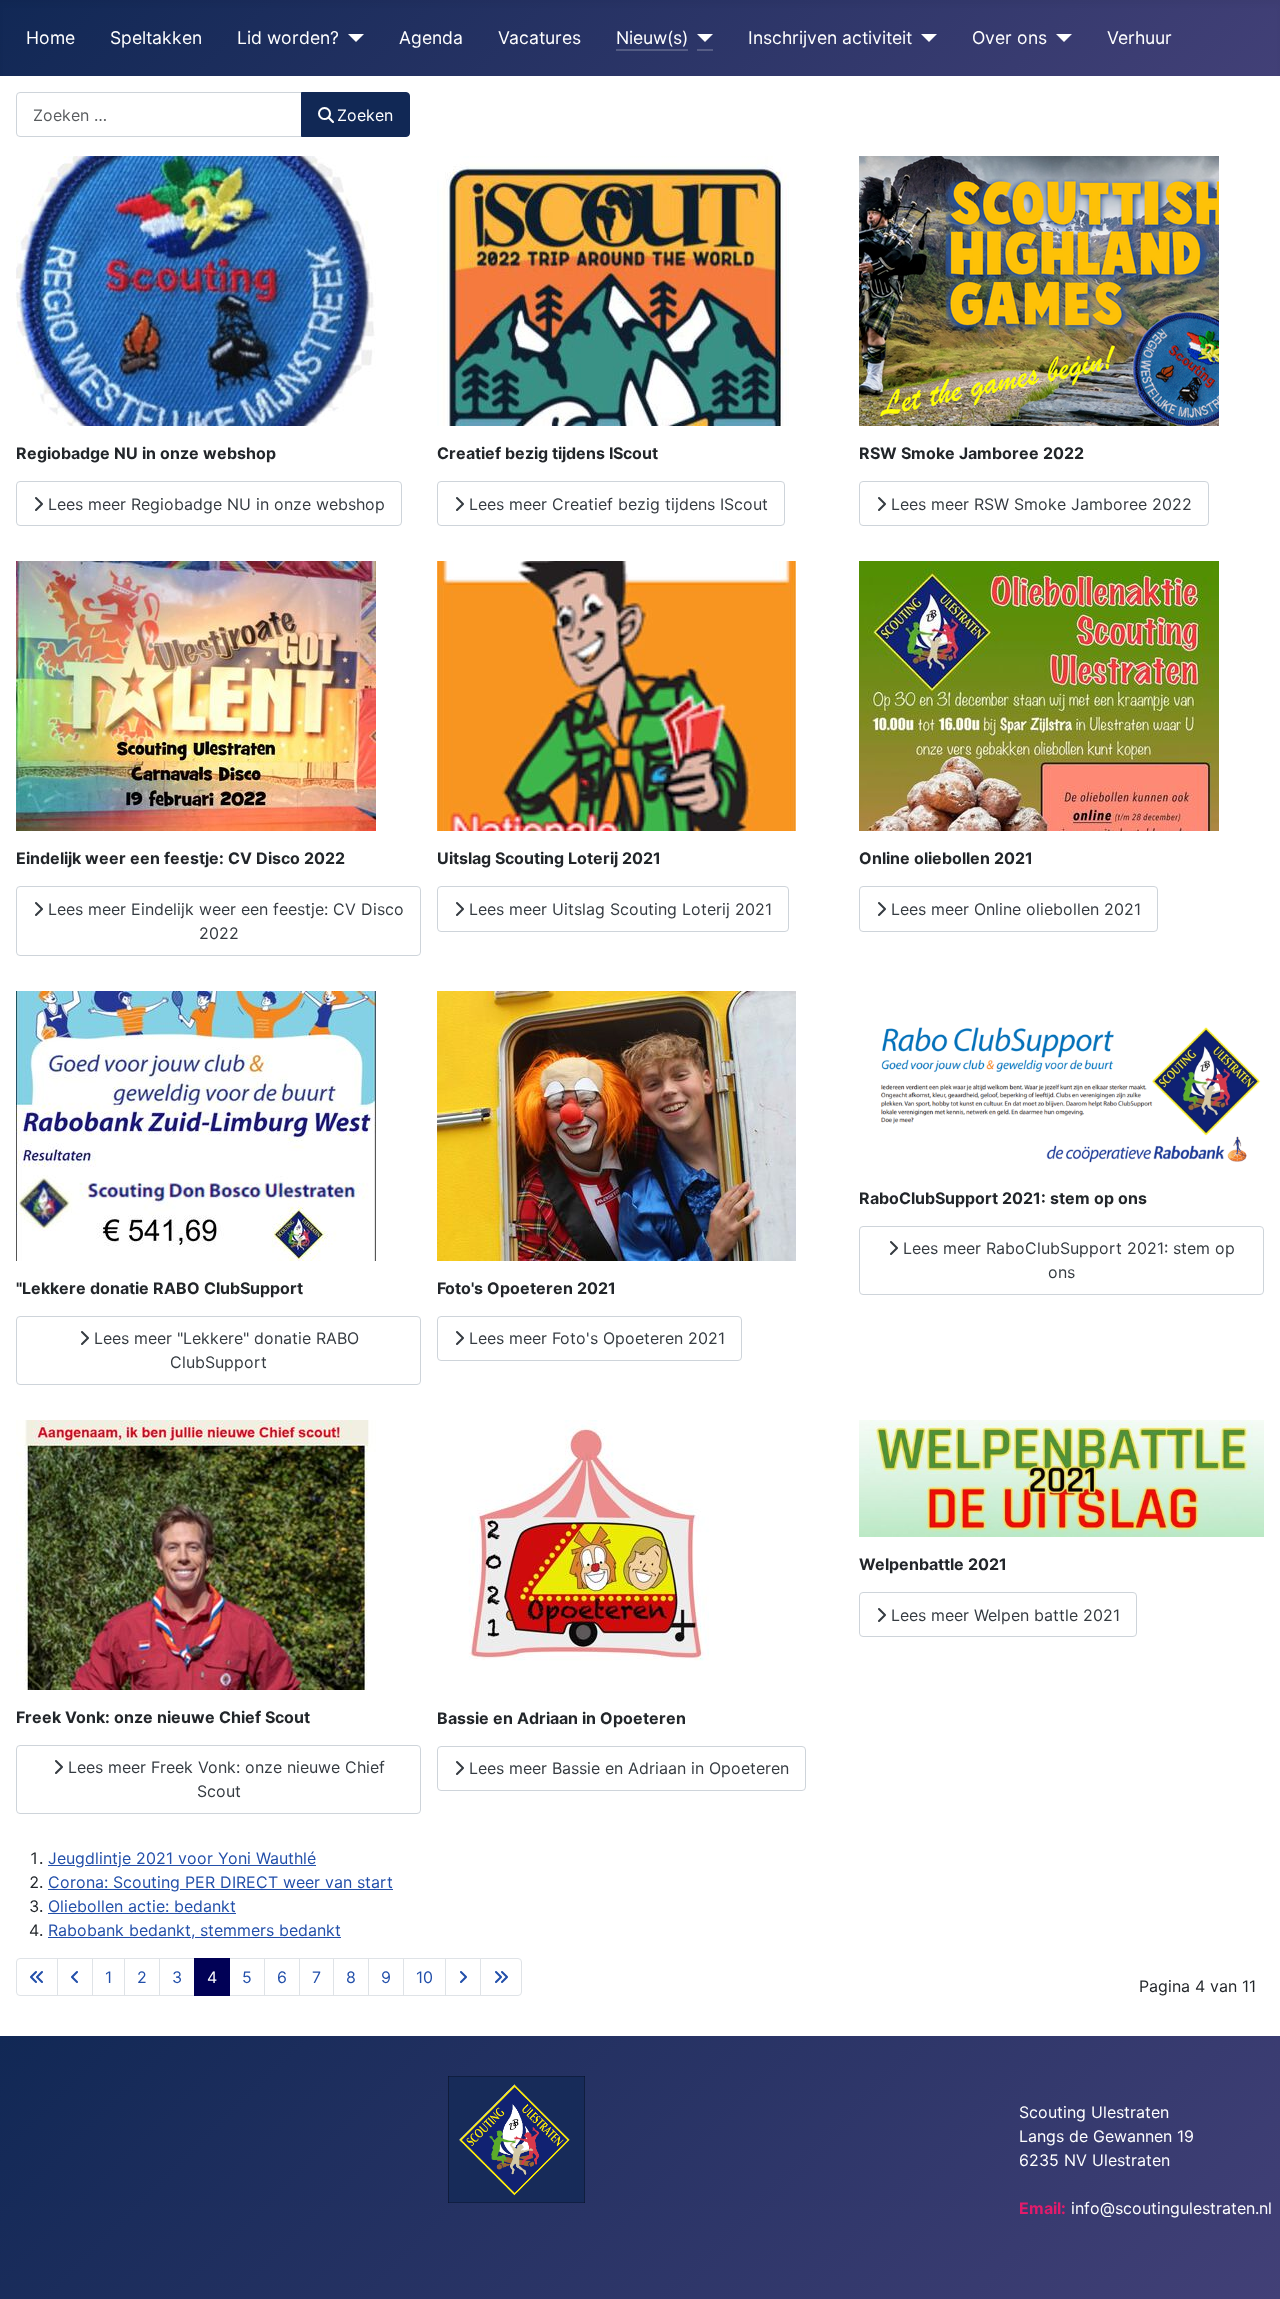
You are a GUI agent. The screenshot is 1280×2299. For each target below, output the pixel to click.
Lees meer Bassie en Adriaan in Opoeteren (626, 1768)
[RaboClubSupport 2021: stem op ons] (1061, 1079)
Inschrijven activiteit (830, 37)
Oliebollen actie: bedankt (142, 1906)
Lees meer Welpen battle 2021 (1003, 1615)
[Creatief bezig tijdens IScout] (616, 290)
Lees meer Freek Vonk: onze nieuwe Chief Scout (224, 1779)
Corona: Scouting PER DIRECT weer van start (220, 1882)
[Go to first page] (37, 1977)
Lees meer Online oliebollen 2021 (1013, 909)
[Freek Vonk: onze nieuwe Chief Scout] (196, 1553)
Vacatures (539, 37)
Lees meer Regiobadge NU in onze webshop (214, 504)
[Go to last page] (501, 1977)
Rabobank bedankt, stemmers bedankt (194, 1930)
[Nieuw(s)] (700, 38)
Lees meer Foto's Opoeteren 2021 (594, 1338)
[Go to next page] (463, 1977)
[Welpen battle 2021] (1061, 1477)
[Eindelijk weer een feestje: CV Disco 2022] (196, 695)
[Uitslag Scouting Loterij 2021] (616, 695)
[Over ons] (1059, 38)
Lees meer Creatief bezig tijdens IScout (616, 504)
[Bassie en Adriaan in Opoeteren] (584, 1554)
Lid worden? (288, 37)
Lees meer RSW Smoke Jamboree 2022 (1039, 504)
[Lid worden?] (351, 38)
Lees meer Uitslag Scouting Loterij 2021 (618, 909)
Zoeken (365, 115)
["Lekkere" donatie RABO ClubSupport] (196, 1124)
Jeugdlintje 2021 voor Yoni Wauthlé (182, 1858)
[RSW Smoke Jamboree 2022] (1039, 290)
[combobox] (159, 114)
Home (50, 37)
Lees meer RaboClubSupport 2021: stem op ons (1066, 1260)
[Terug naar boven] (1245, 2262)
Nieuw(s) (652, 37)
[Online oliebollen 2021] (1039, 695)
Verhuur (1139, 37)
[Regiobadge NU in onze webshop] (196, 290)
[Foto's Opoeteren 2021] (616, 1124)
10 (424, 1977)
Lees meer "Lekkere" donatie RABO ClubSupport (224, 1350)
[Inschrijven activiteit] (924, 38)
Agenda (431, 37)
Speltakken (156, 37)
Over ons (1009, 37)
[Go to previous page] (75, 1977)
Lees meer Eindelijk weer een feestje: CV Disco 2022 (223, 921)
